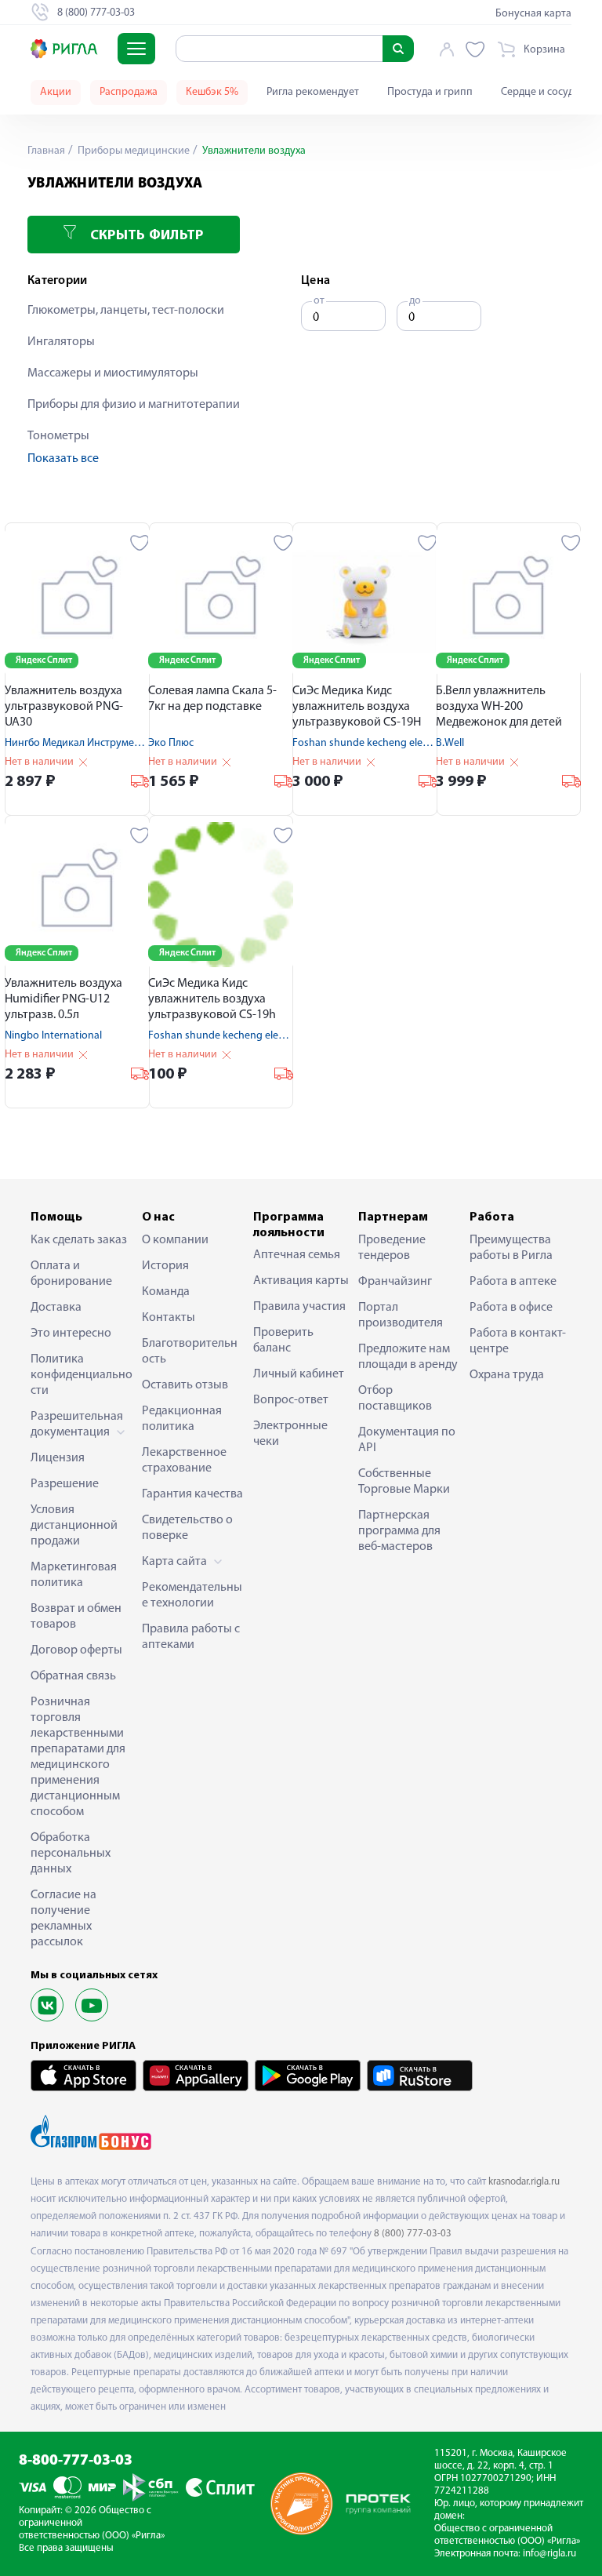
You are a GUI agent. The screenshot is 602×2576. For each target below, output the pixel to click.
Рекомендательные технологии (192, 1595)
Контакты (169, 1318)
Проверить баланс (283, 1341)
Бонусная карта (533, 14)
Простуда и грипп (430, 92)
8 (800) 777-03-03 (413, 2234)
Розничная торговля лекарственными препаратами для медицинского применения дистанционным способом (78, 1757)
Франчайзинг (395, 1282)
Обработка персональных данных (71, 1854)
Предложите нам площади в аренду (408, 1357)
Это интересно (71, 1333)
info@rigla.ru (549, 2554)
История (165, 1266)
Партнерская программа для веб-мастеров (399, 1531)
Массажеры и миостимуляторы (113, 373)
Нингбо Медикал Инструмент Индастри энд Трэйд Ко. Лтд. (143, 743)
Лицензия (58, 1458)
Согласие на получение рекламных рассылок (63, 1919)
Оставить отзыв (185, 1385)
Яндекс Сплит (44, 660)
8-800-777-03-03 (76, 2461)
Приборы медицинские (132, 151)
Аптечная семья (297, 1255)
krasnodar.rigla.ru (524, 2182)
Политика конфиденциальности (82, 1375)
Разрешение (65, 1484)
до (415, 301)
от (319, 301)
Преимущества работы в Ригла (511, 1248)
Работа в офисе (511, 1308)
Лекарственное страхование (184, 1461)
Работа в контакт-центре (518, 1341)
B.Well (450, 743)
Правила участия (299, 1307)
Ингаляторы (61, 342)
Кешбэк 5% (212, 92)
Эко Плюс (171, 743)
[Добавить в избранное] (140, 543)
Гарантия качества (192, 1494)
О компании (175, 1240)
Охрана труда (507, 1375)
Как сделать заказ (79, 1240)
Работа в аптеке (513, 1282)
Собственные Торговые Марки (404, 1482)
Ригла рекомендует (313, 92)
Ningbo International (53, 1036)
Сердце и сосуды (541, 92)
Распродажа (129, 92)
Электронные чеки (290, 1434)
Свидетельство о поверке (187, 1528)
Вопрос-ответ (291, 1400)
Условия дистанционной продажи (74, 1526)
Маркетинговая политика (74, 1575)
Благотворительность (190, 1352)
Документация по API (407, 1440)
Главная (46, 151)
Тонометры (58, 436)
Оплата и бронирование (71, 1274)
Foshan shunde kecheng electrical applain (390, 743)
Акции (56, 92)
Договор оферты (76, 1650)
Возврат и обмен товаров (76, 1617)
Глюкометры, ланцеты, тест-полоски (126, 311)
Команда (166, 1292)
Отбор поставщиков (395, 1399)
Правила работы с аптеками (191, 1637)
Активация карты (301, 1281)
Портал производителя (401, 1315)
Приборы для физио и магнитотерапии (134, 405)
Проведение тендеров (392, 1248)
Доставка (56, 1308)
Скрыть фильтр (145, 236)
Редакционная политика (182, 1419)
